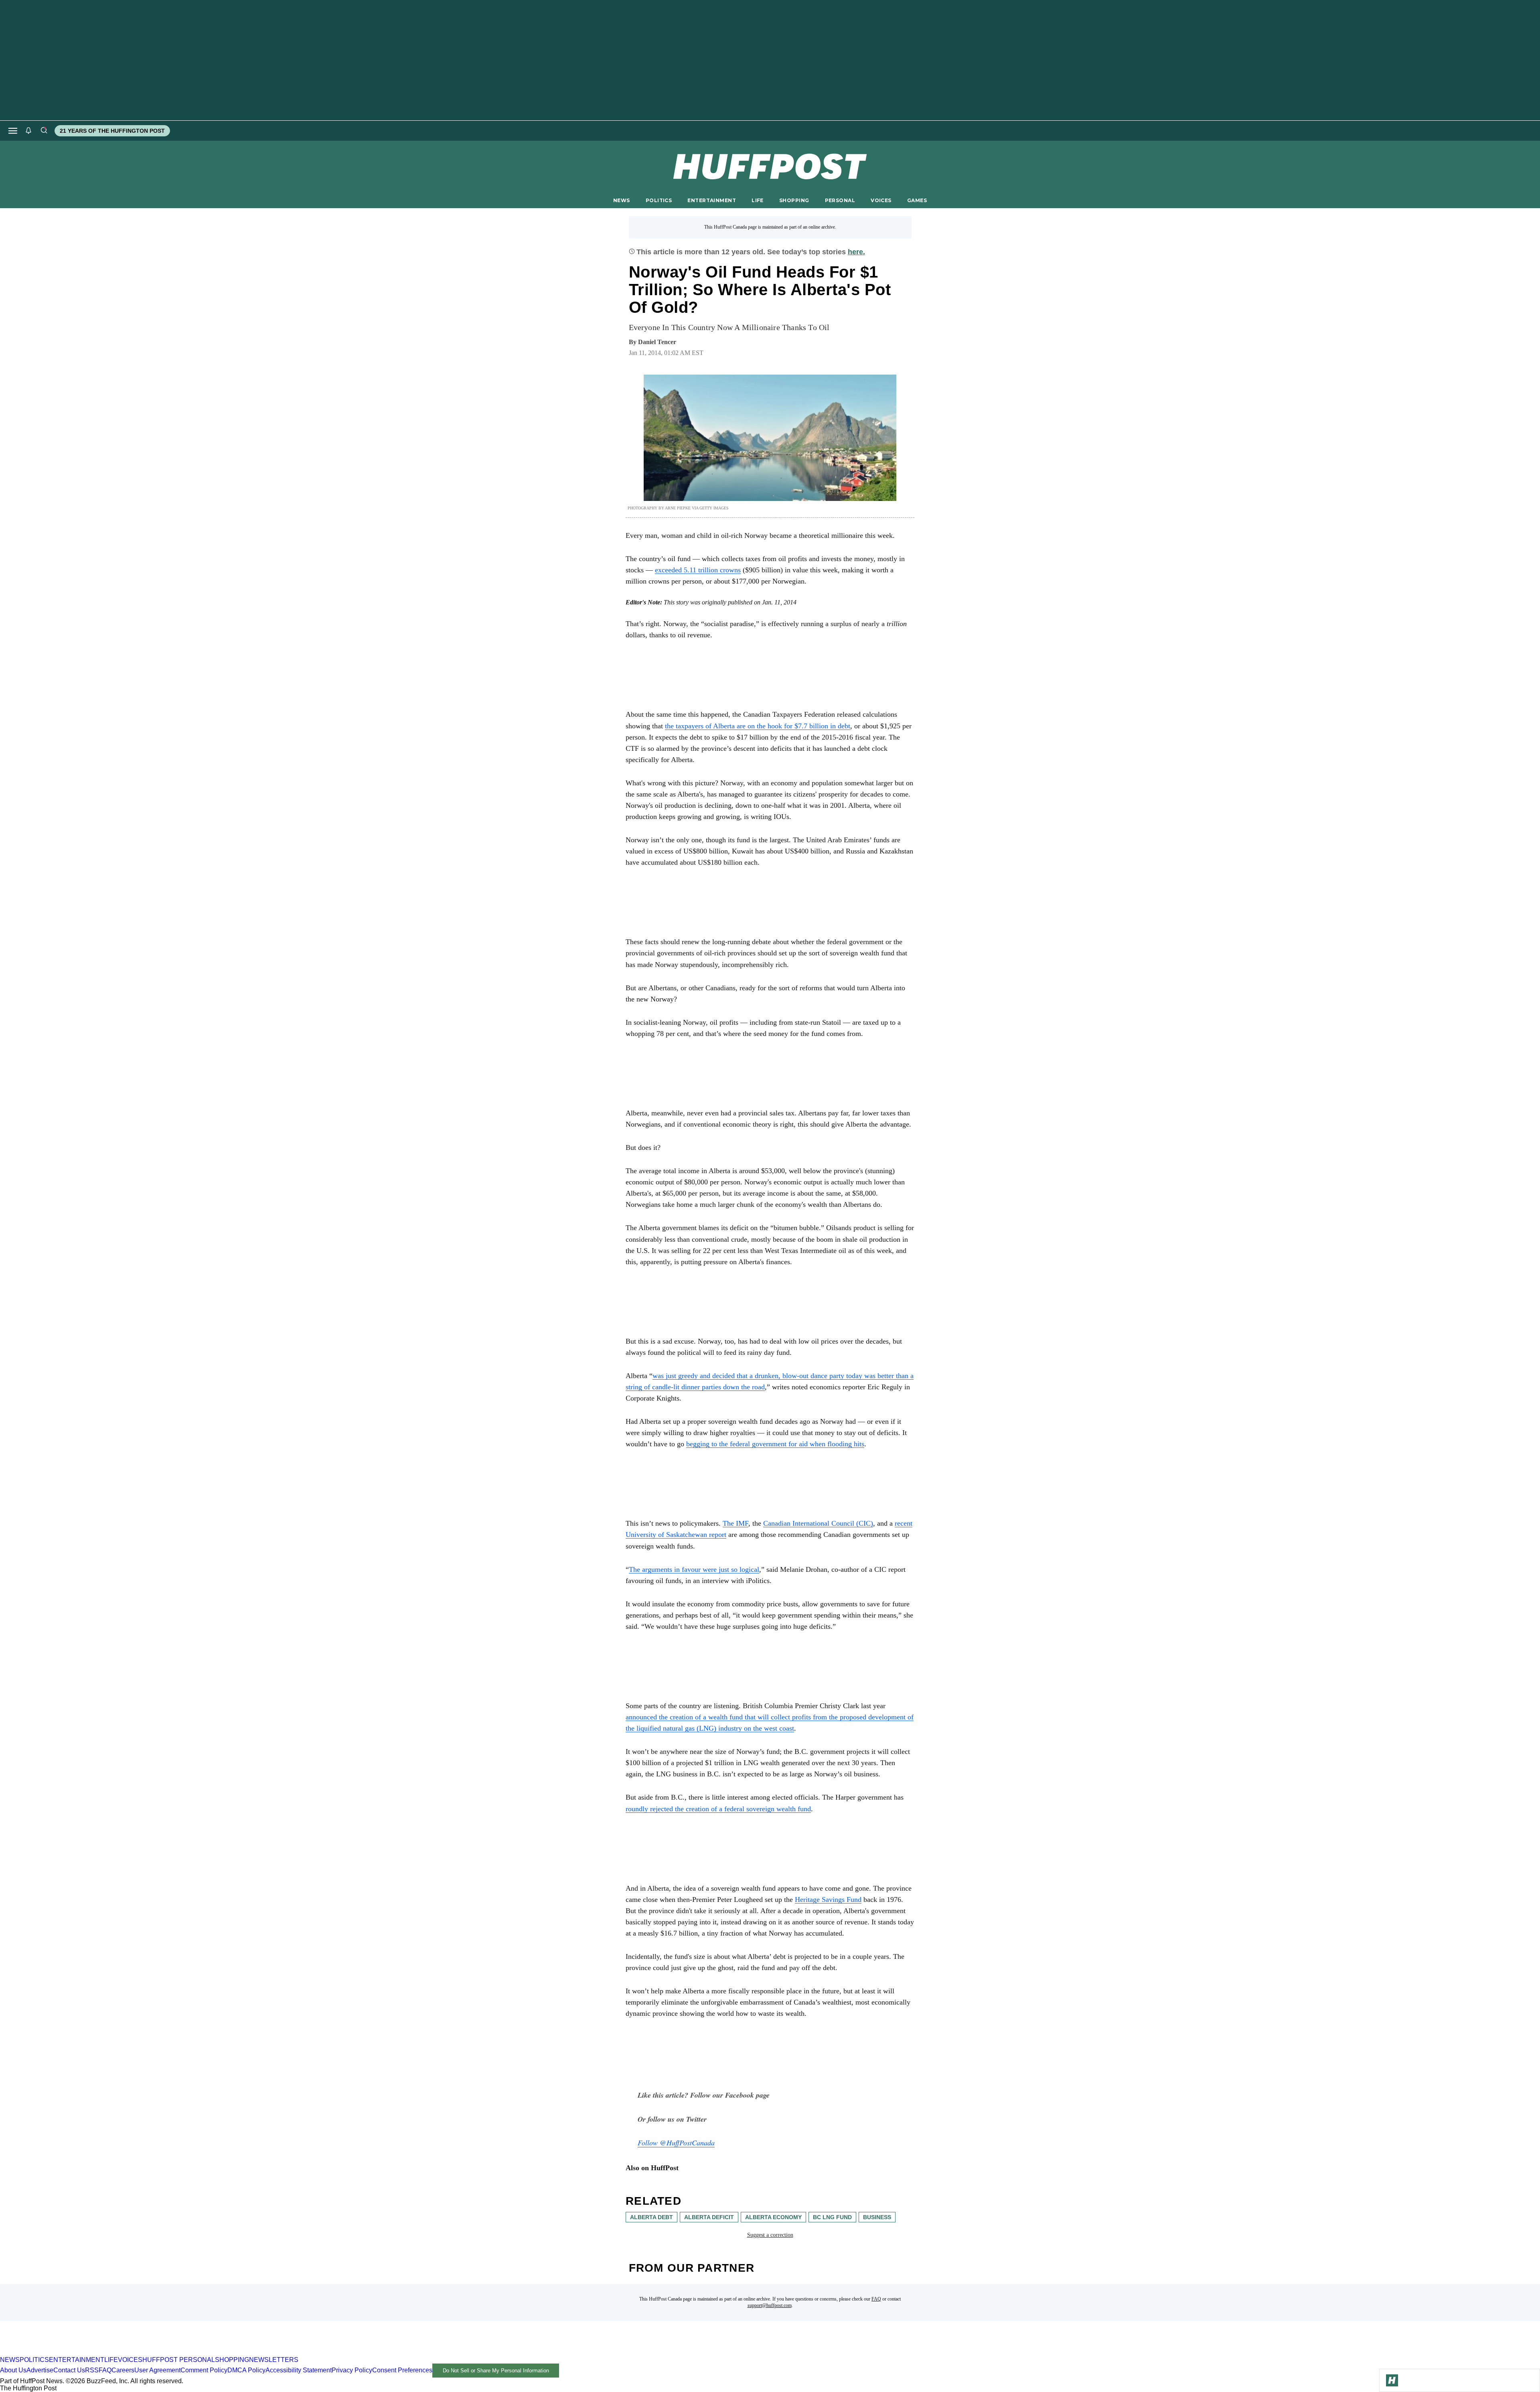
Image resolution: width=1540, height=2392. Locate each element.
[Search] (44, 131)
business (877, 2217)
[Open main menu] (13, 131)
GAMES (917, 200)
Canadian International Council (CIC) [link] (818, 1523)
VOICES (881, 200)
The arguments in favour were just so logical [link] (694, 1569)
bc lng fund (832, 2217)
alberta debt (651, 2217)
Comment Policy (204, 2370)
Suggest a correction (770, 2235)
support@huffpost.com (770, 2305)
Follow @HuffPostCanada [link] (676, 2143)
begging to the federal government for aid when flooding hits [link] (775, 1444)
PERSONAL (840, 200)
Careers (123, 2370)
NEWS (622, 200)
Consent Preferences (402, 2370)
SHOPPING (794, 200)
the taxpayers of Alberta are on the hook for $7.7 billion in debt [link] (758, 726)
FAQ (876, 2299)
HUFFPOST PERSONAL (179, 2360)
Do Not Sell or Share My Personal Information (496, 2371)
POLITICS (659, 200)
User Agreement (157, 2370)
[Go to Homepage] (1392, 2380)
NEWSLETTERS (274, 2360)
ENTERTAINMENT (712, 200)
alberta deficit (709, 2217)
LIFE (758, 200)
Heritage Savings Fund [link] (828, 1899)
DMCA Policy (246, 2370)
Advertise (40, 2370)
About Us (13, 2370)
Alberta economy (773, 2217)
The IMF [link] (736, 1523)
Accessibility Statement (299, 2370)
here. (856, 252)
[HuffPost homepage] (103, 2352)
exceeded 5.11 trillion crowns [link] (698, 570)
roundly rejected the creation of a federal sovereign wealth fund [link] (718, 1809)
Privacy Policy (352, 2370)
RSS (92, 2370)
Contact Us (69, 2370)
